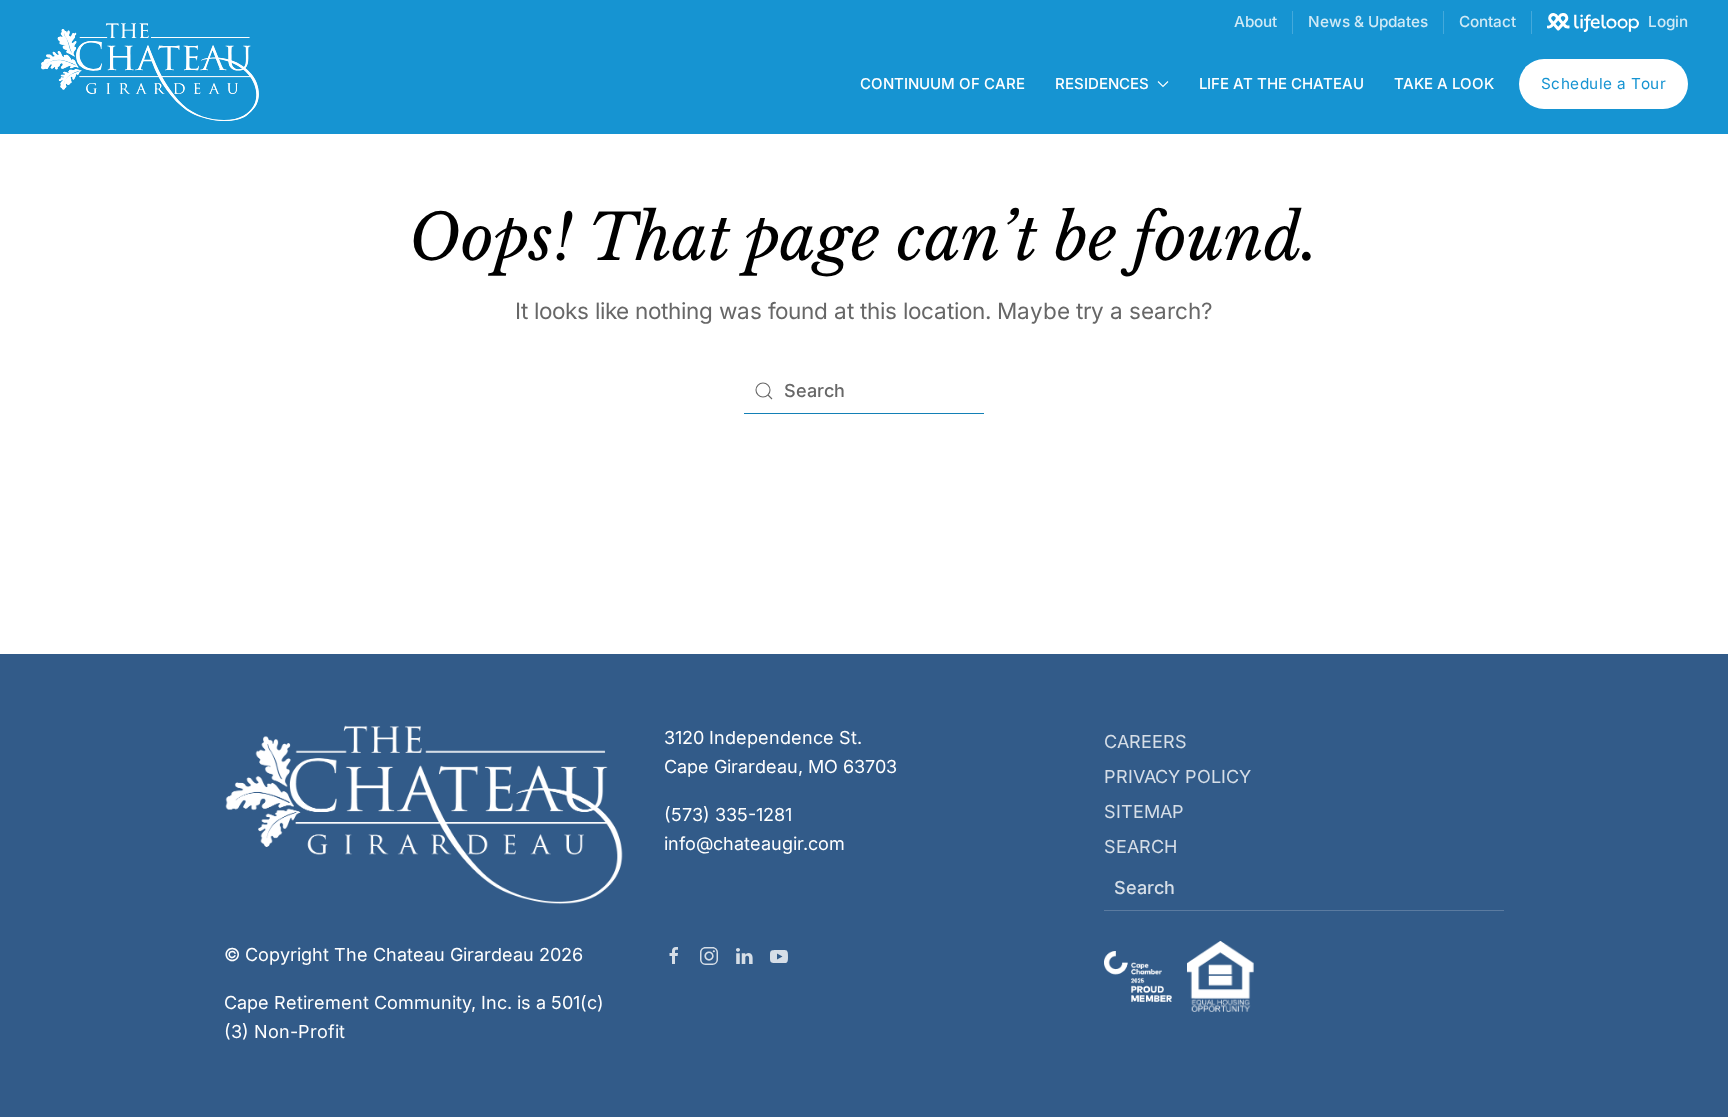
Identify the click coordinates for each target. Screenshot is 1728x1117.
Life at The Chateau (1281, 83)
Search (1140, 846)
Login (1668, 21)
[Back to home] (150, 71)
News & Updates (1368, 21)
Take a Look (1444, 83)
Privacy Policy (1177, 776)
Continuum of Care (942, 83)
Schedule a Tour (1604, 83)
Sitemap (1144, 811)
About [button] (1255, 21)
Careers (1145, 741)
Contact (1487, 21)
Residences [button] (1102, 83)
